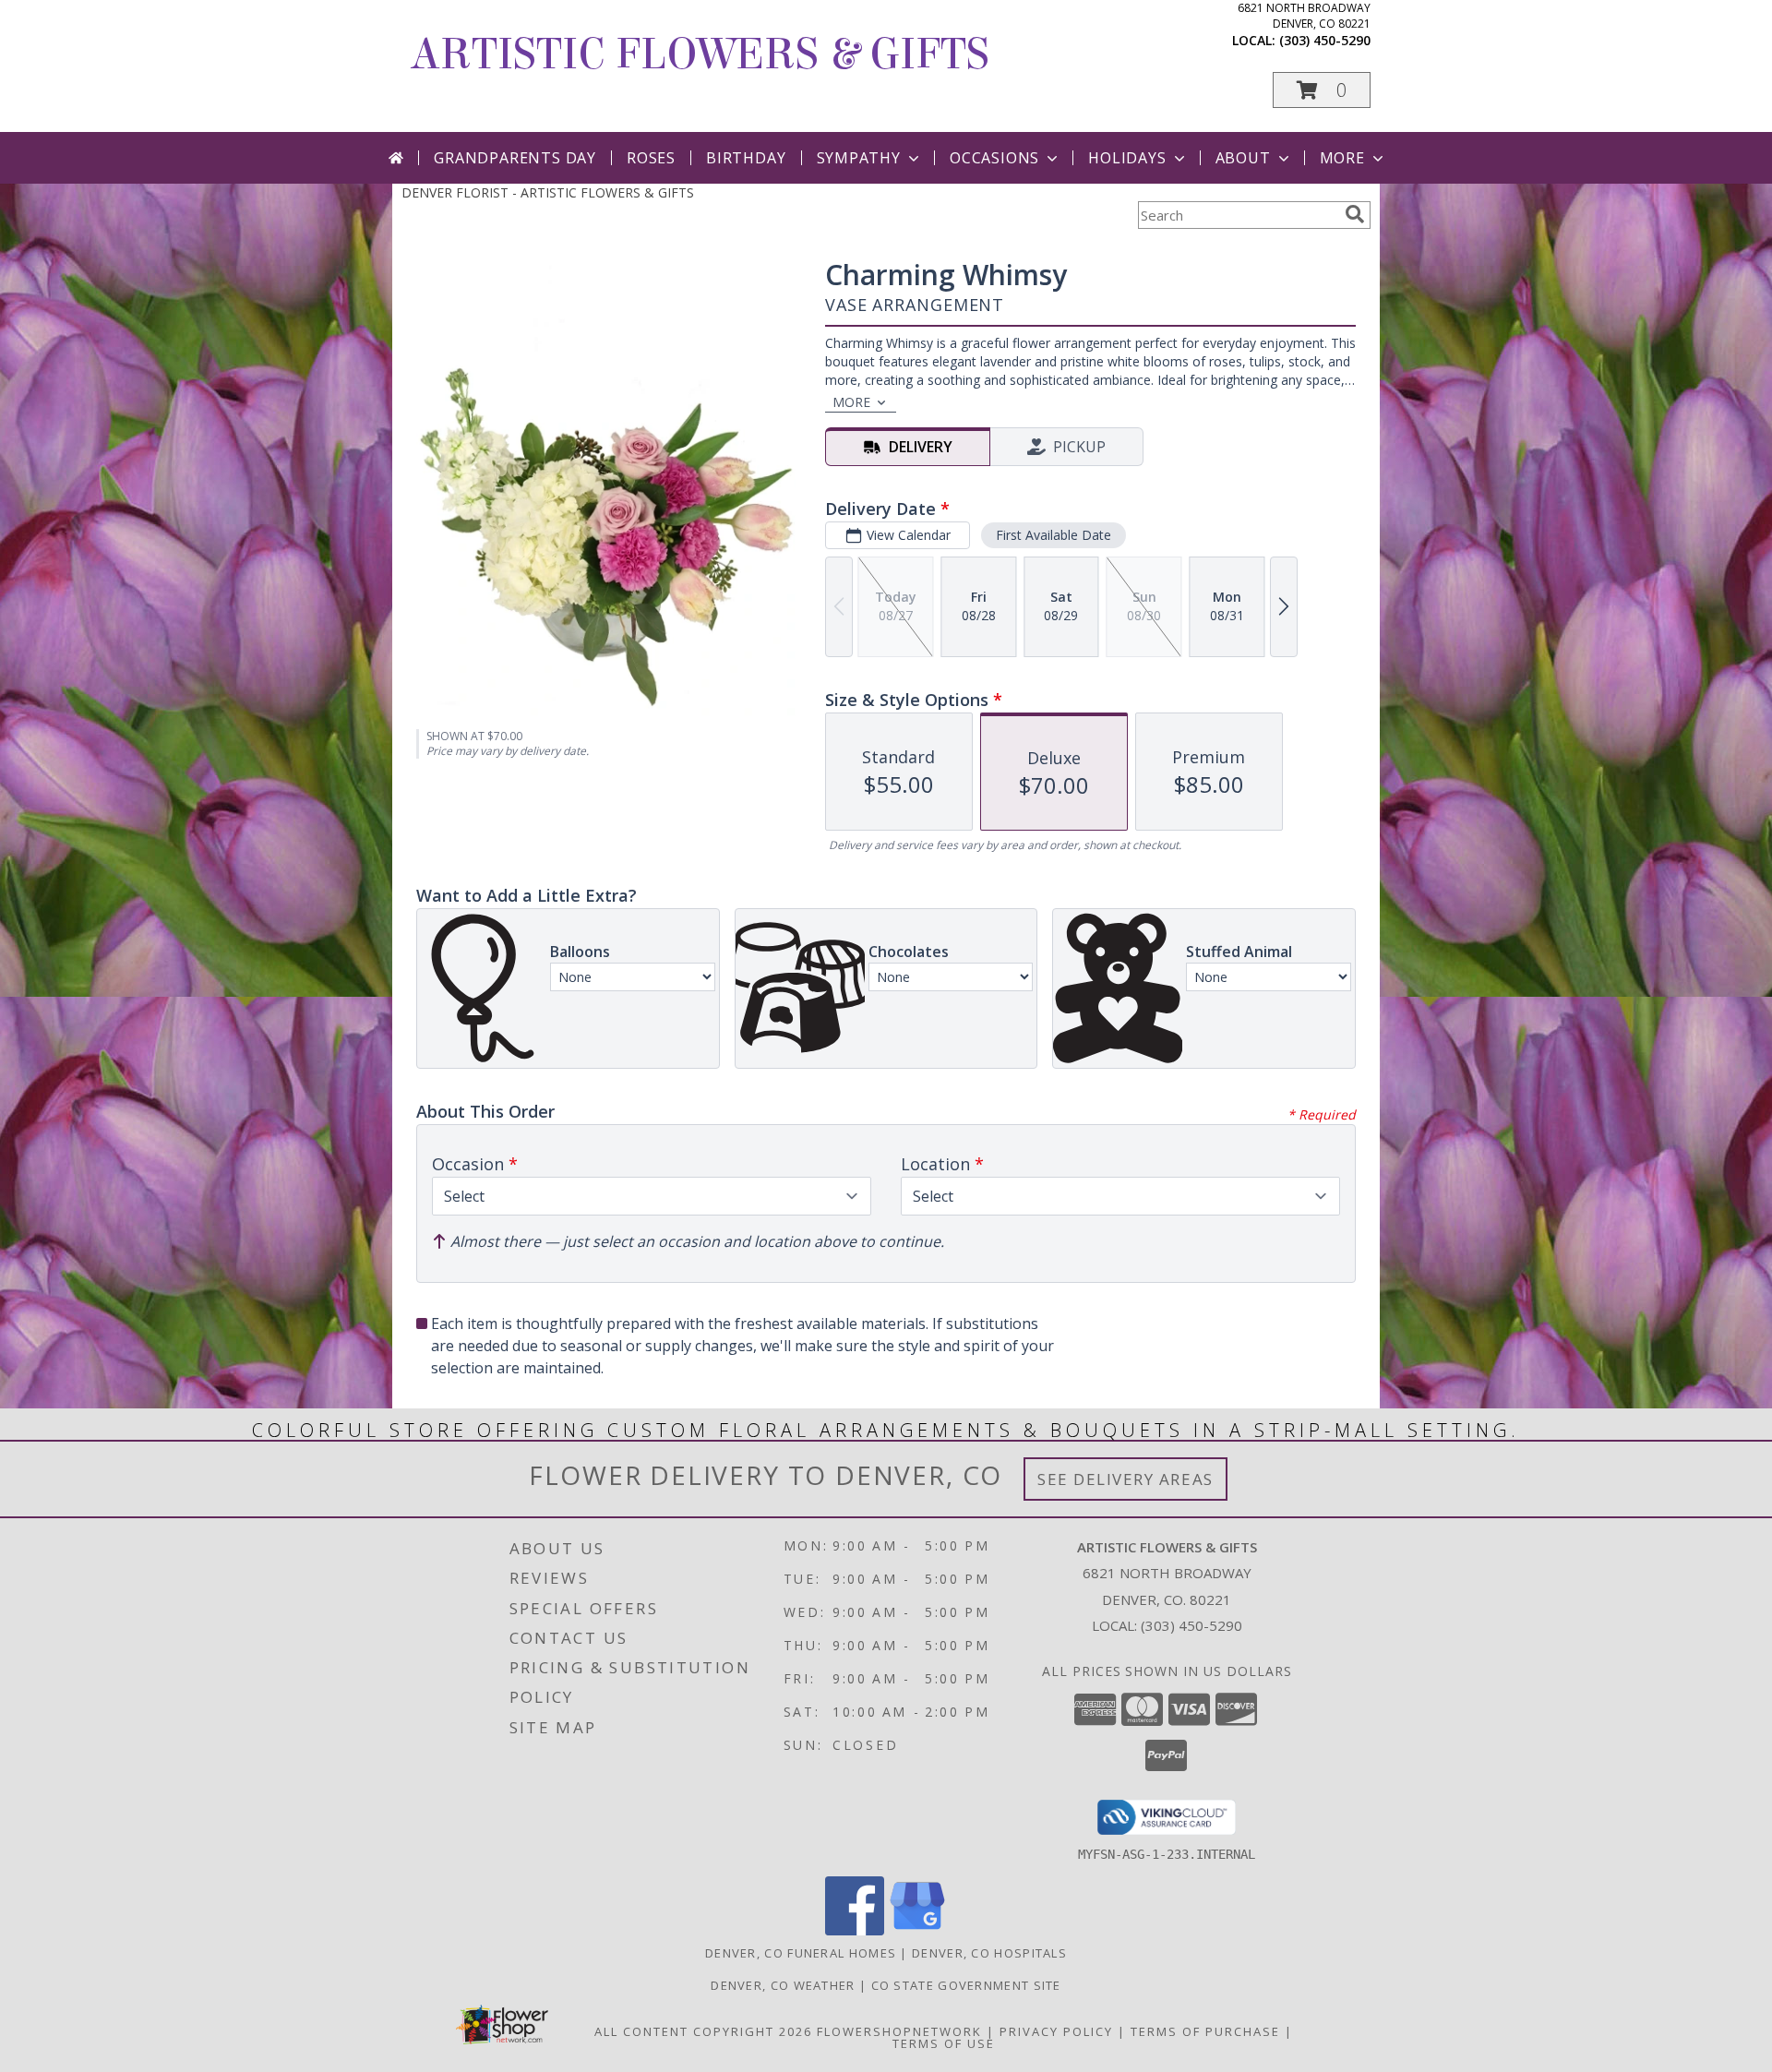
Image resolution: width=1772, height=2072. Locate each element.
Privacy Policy (1056, 2031)
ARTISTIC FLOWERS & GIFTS (700, 54)
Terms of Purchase (1205, 2031)
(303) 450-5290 (1325, 40)
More (1342, 158)
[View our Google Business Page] (917, 1930)
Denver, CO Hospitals (989, 1953)
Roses (651, 158)
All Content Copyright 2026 (703, 2031)
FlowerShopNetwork (899, 2031)
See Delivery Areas (1125, 1479)
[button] (1322, 90)
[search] (1355, 214)
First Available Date (1054, 535)
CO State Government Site (966, 1985)
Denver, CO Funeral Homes (801, 1953)
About (1243, 158)
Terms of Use (944, 2043)
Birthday (746, 158)
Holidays (1127, 158)
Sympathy (859, 158)
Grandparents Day (515, 158)
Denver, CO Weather (783, 1985)
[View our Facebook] (855, 1930)
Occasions (994, 158)
